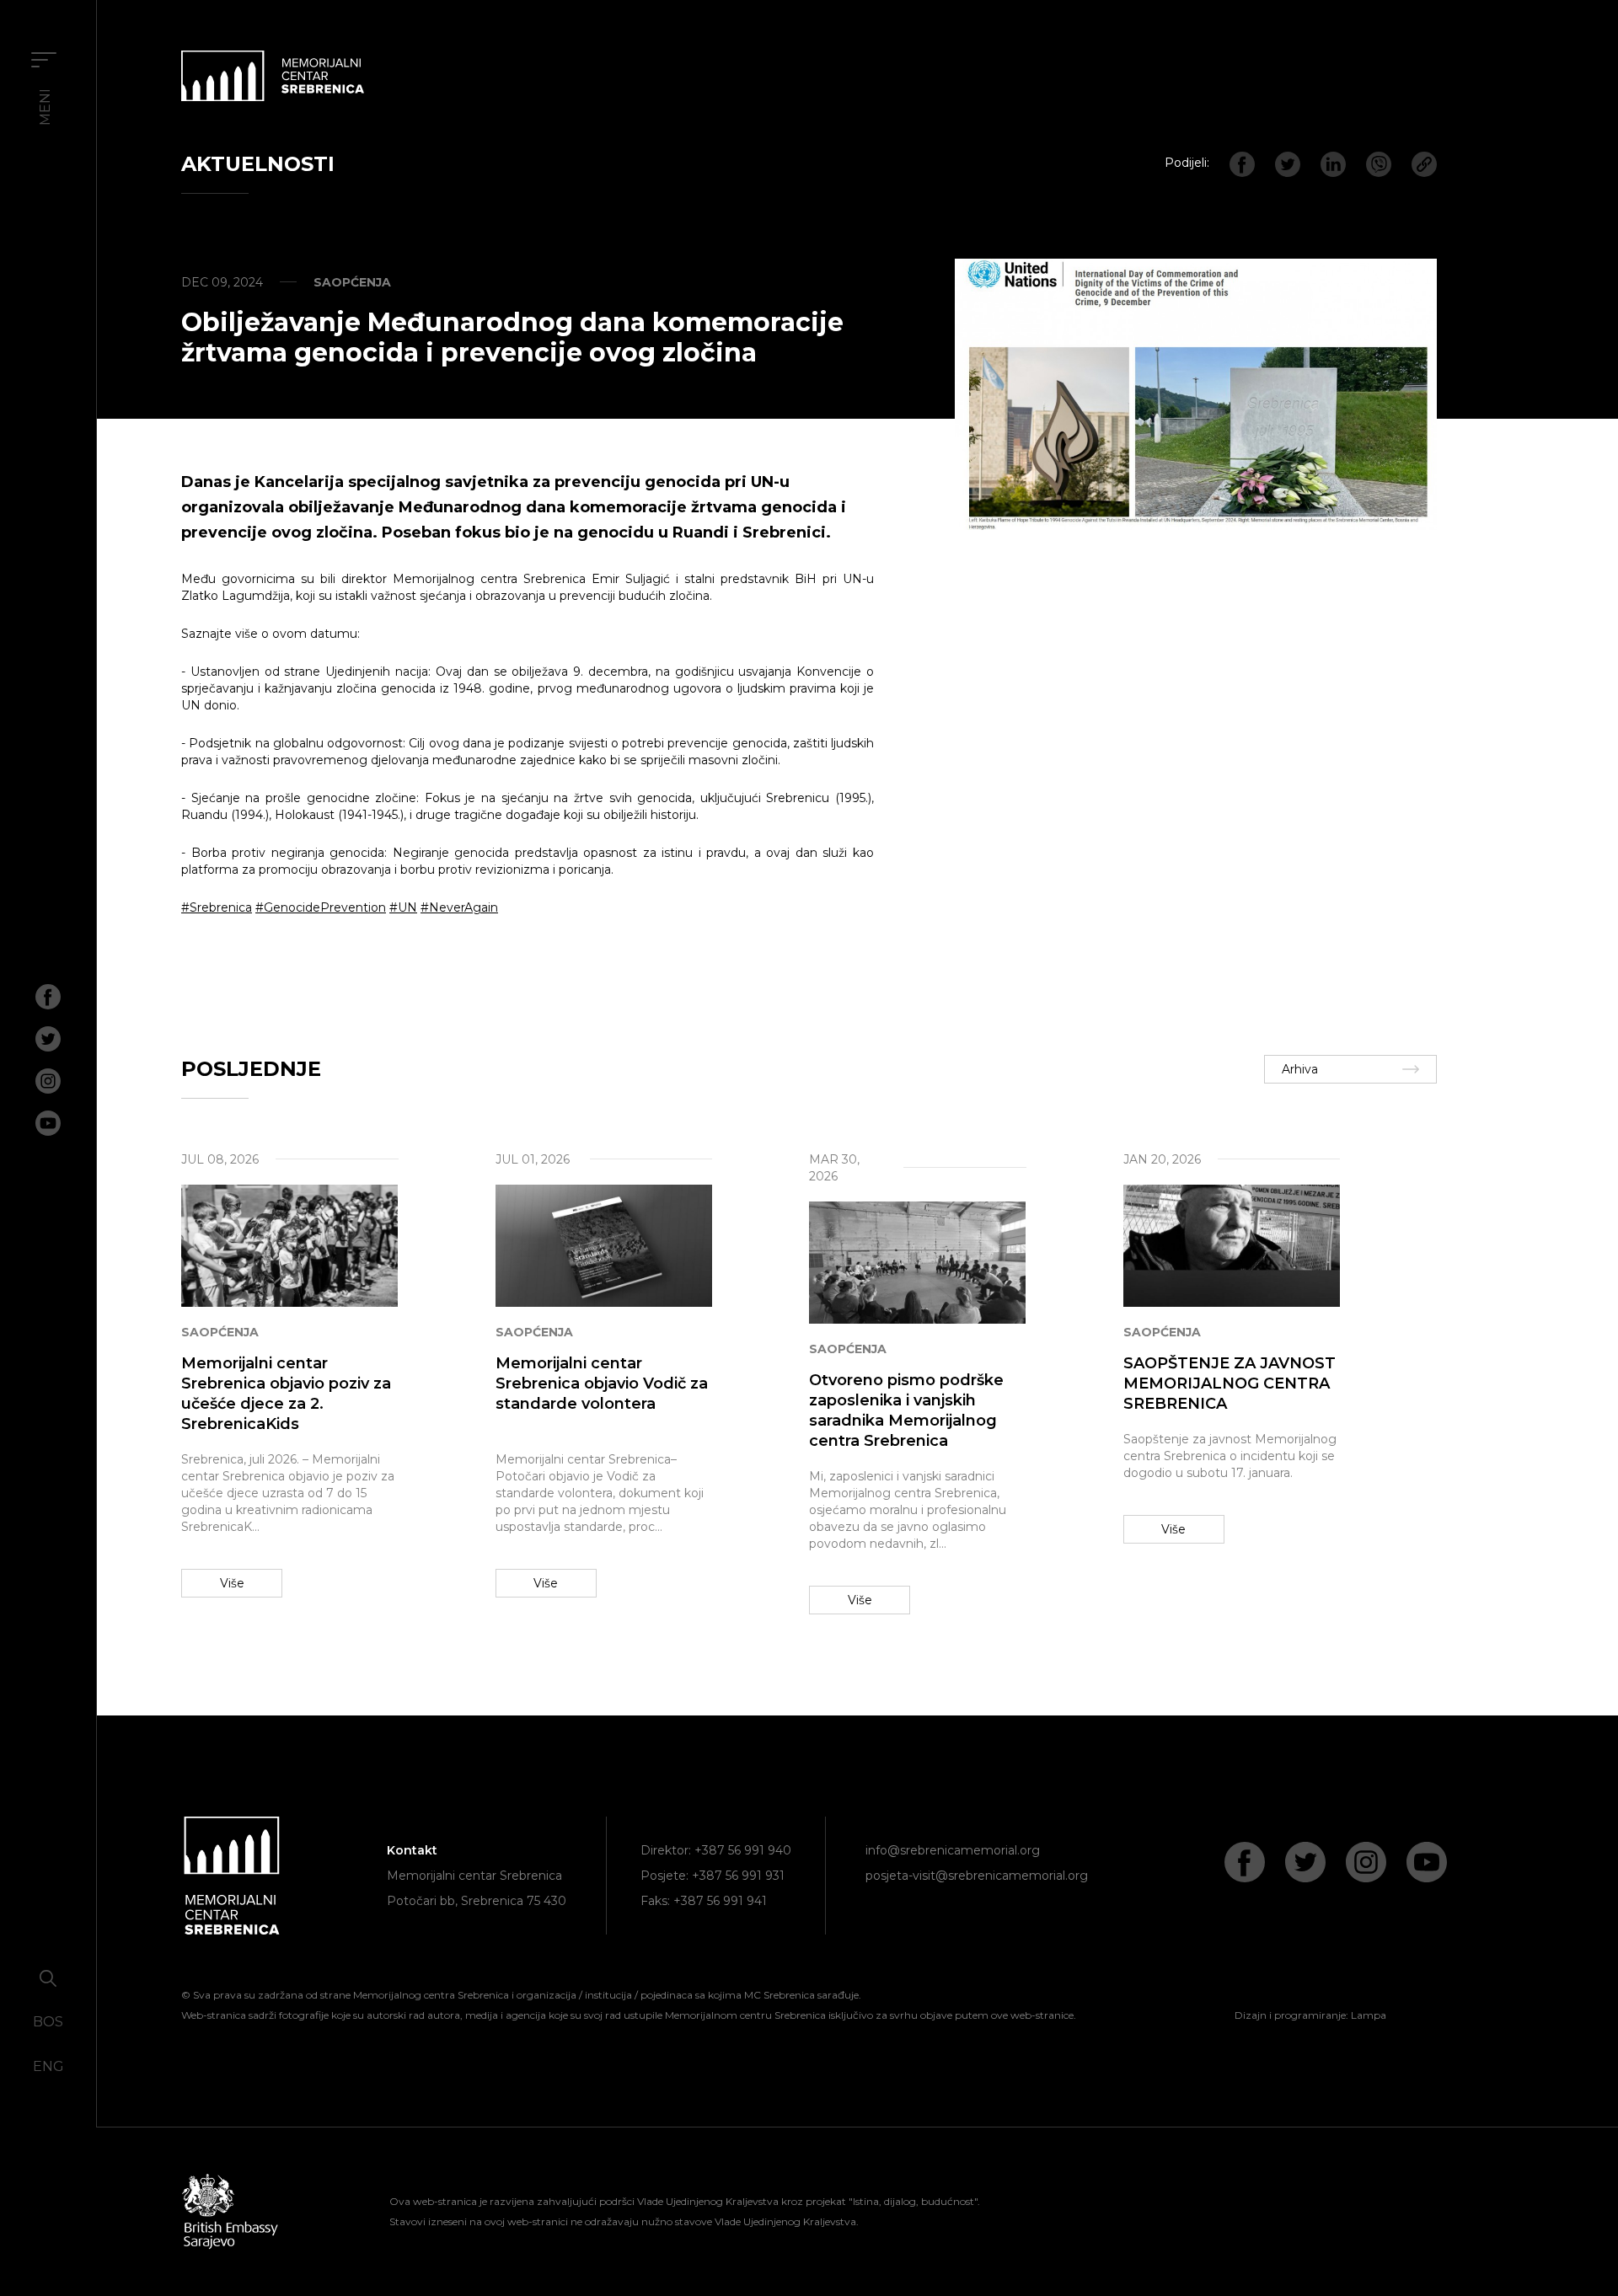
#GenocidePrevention (321, 907)
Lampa (1369, 2015)
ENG (48, 2066)
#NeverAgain (459, 907)
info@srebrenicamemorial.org (953, 1850)
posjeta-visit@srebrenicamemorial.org (977, 1876)
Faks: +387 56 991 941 (704, 1901)
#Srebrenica (217, 907)
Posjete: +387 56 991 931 (713, 1876)
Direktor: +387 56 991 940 (716, 1850)
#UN (403, 907)
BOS (48, 2022)
